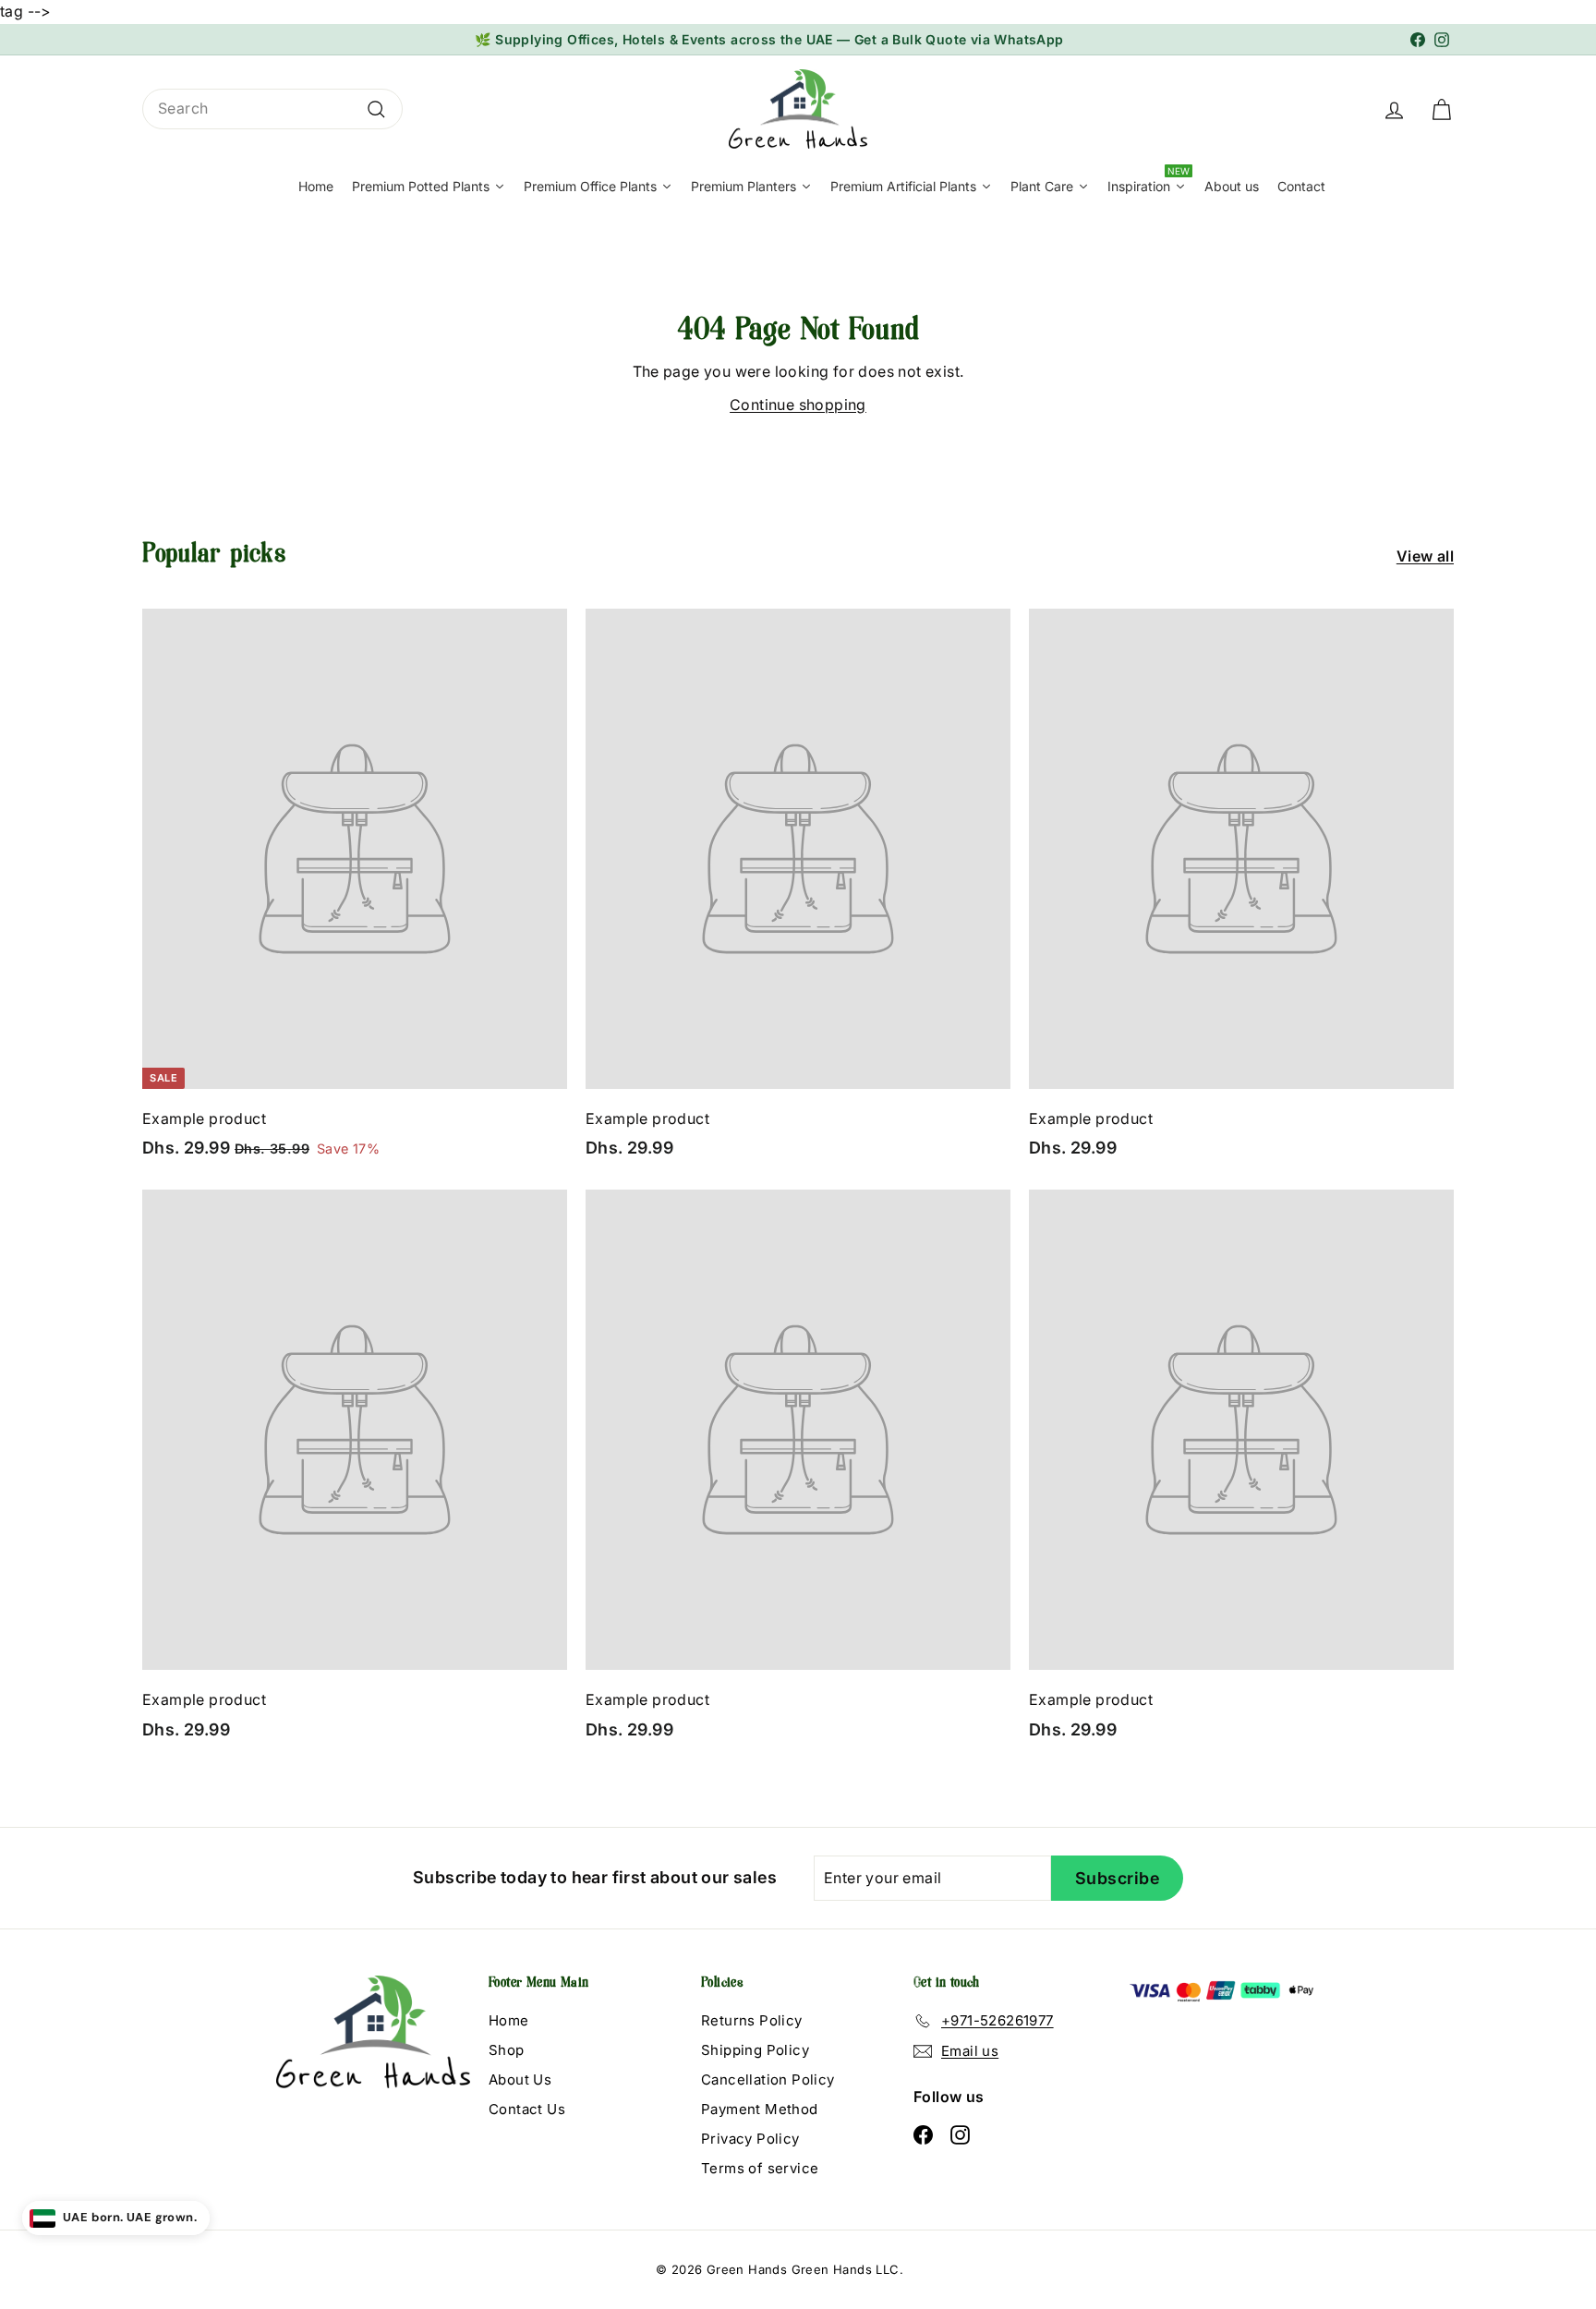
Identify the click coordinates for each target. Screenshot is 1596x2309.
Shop (507, 2050)
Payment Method (760, 2109)
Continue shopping (798, 405)
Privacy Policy (750, 2139)
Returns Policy (752, 2020)
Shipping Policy (755, 2050)
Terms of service (760, 2168)
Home (509, 2020)
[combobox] (272, 109)
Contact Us (527, 2109)
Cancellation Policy (768, 2079)
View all (1425, 556)
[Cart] (1441, 109)
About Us (520, 2079)
